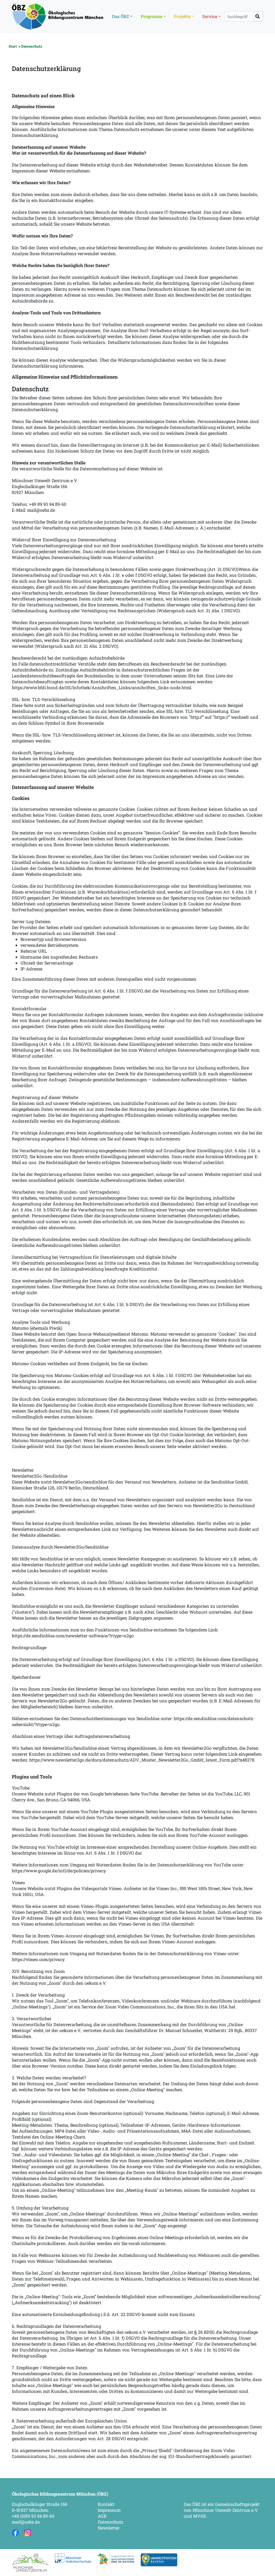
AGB (102, 2516)
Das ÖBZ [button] (121, 16)
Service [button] (210, 16)
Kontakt (106, 2504)
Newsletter (109, 2528)
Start (13, 46)
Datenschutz (32, 46)
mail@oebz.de (26, 2522)
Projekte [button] (182, 16)
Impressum (109, 2510)
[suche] (258, 16)
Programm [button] (152, 16)
